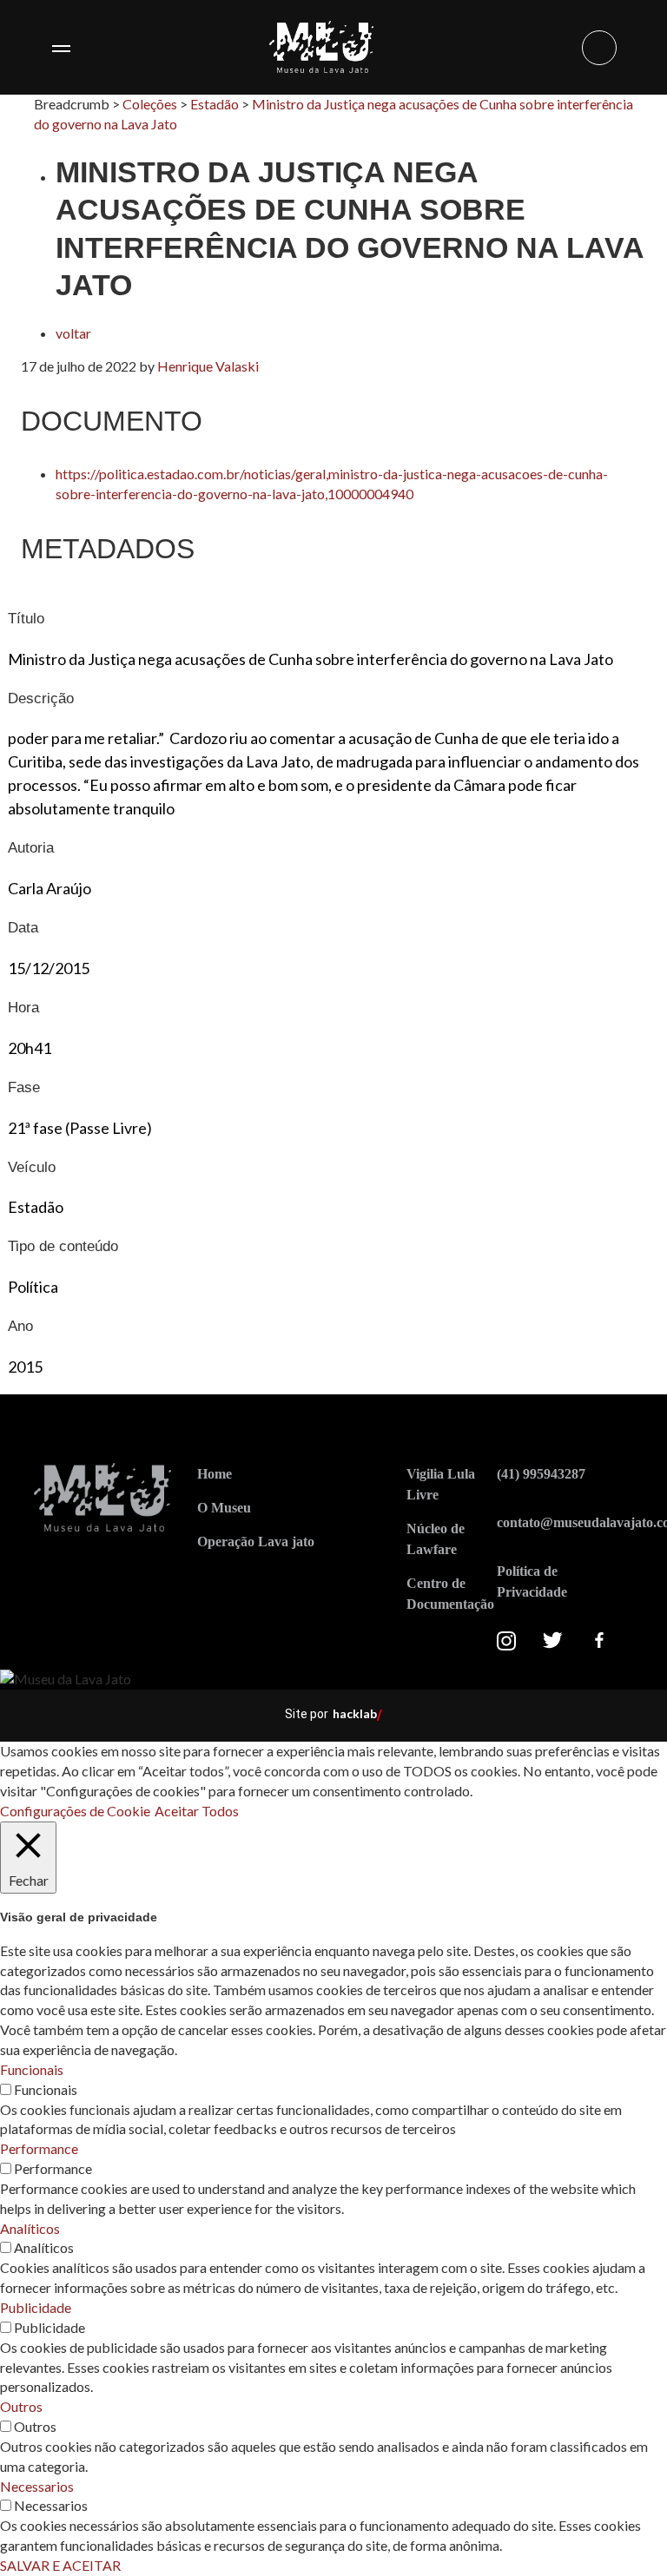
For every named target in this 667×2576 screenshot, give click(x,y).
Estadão (215, 104)
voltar (73, 333)
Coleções (150, 104)
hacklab (355, 1713)
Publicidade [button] (36, 2307)
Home (215, 1474)
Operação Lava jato (256, 1542)
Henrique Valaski (208, 366)
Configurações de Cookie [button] (75, 1811)
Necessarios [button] (37, 2486)
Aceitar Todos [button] (197, 1811)
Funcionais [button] (32, 2069)
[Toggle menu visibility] (61, 48)
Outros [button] (21, 2406)
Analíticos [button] (30, 2228)
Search (599, 48)
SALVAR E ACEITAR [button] (60, 2565)
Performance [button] (39, 2148)
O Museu (224, 1508)
